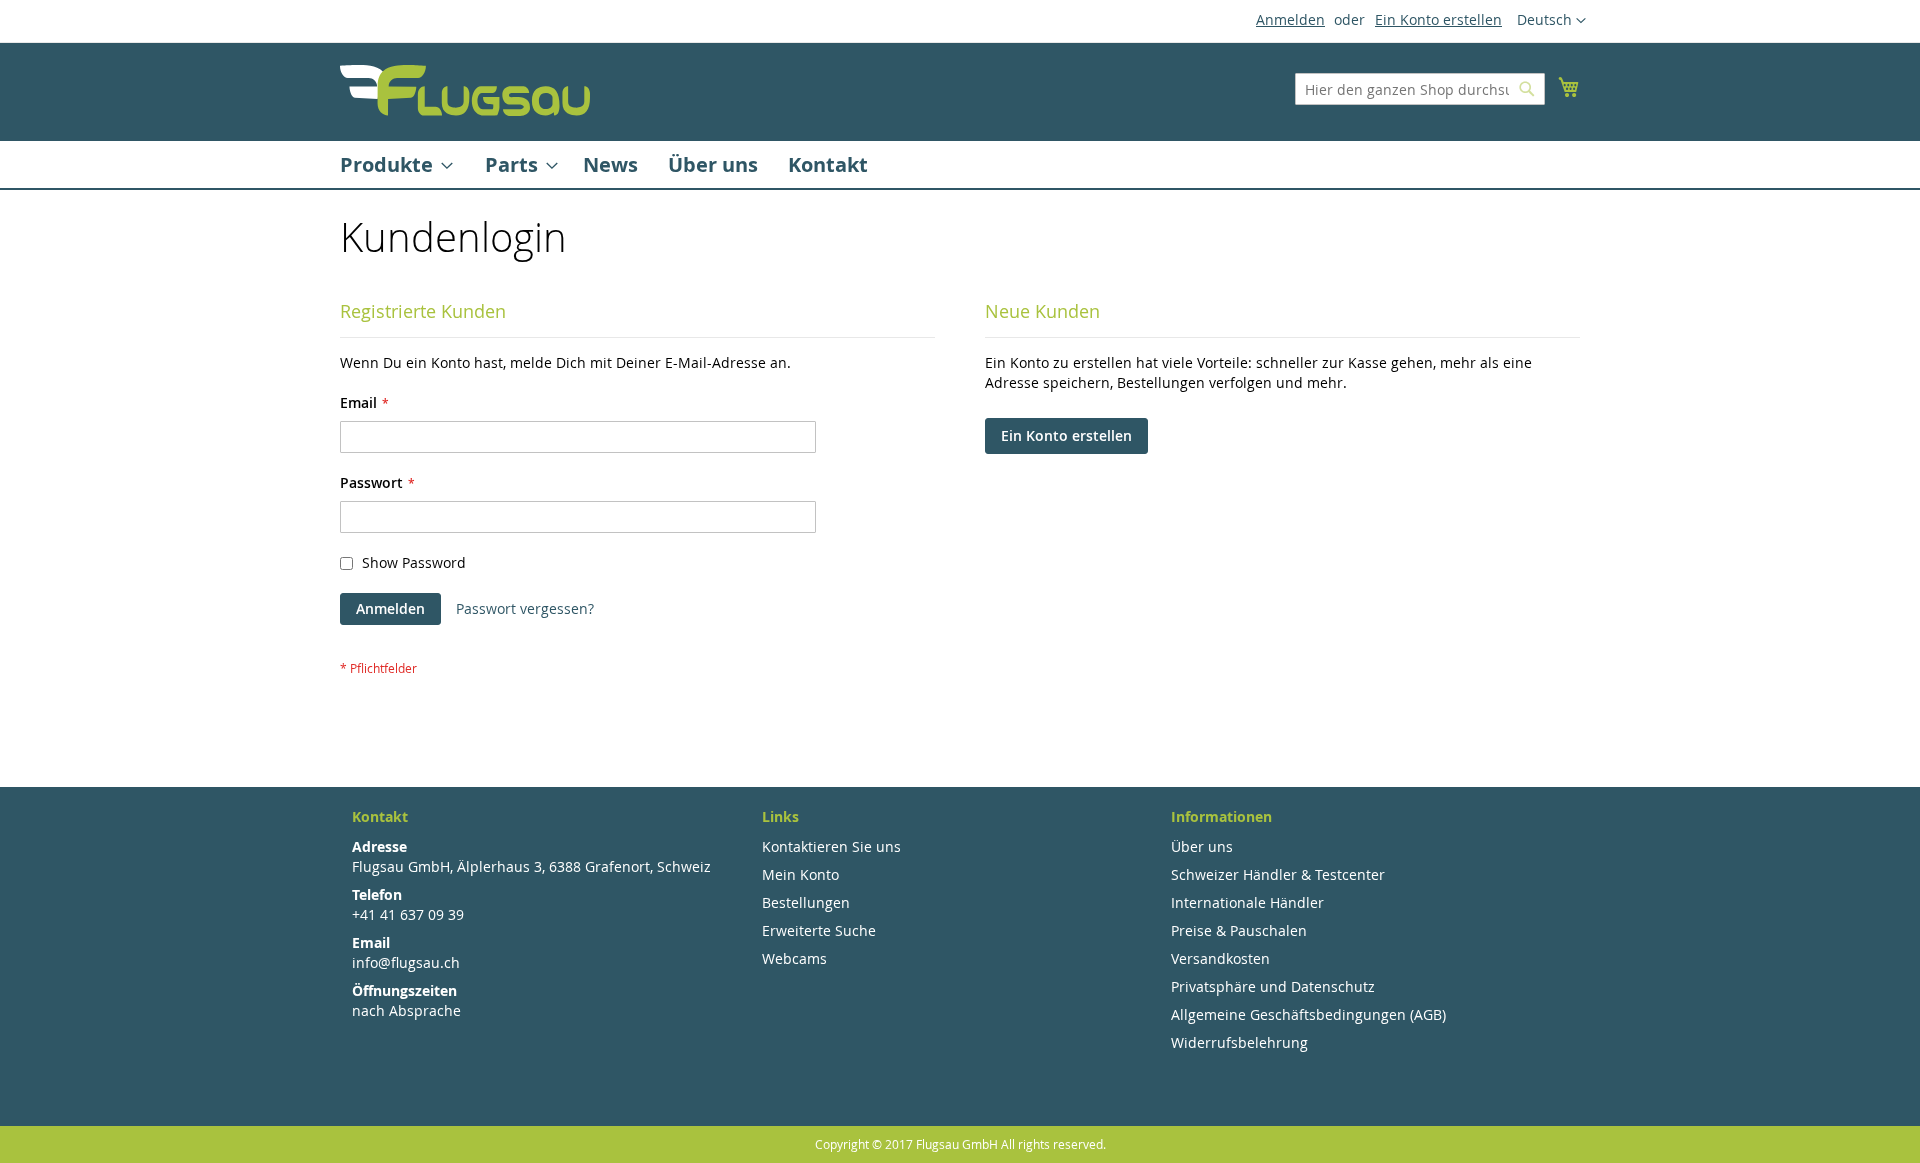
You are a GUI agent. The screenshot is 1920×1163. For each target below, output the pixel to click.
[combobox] (1420, 89)
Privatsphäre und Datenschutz (1273, 986)
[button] (1551, 21)
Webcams (794, 958)
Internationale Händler (1247, 902)
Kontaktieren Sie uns (831, 846)
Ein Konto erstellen (1438, 19)
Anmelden (1290, 19)
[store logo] (465, 90)
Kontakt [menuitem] (828, 164)
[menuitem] (390, 164)
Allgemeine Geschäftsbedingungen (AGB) (1308, 1014)
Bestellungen (806, 902)
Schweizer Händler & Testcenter (1278, 874)
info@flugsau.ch (406, 962)
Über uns (1202, 846)
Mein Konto (800, 874)
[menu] (960, 164)
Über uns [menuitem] (713, 164)
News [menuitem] (610, 164)
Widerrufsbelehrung (1239, 1042)
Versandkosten (1220, 958)
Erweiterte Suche (819, 930)
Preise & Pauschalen (1239, 930)
